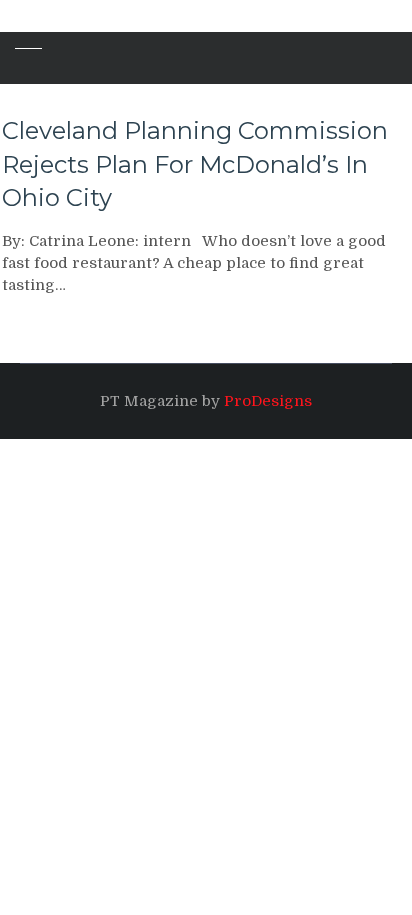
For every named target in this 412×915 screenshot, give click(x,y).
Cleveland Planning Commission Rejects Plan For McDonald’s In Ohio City (195, 164)
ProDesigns (268, 401)
